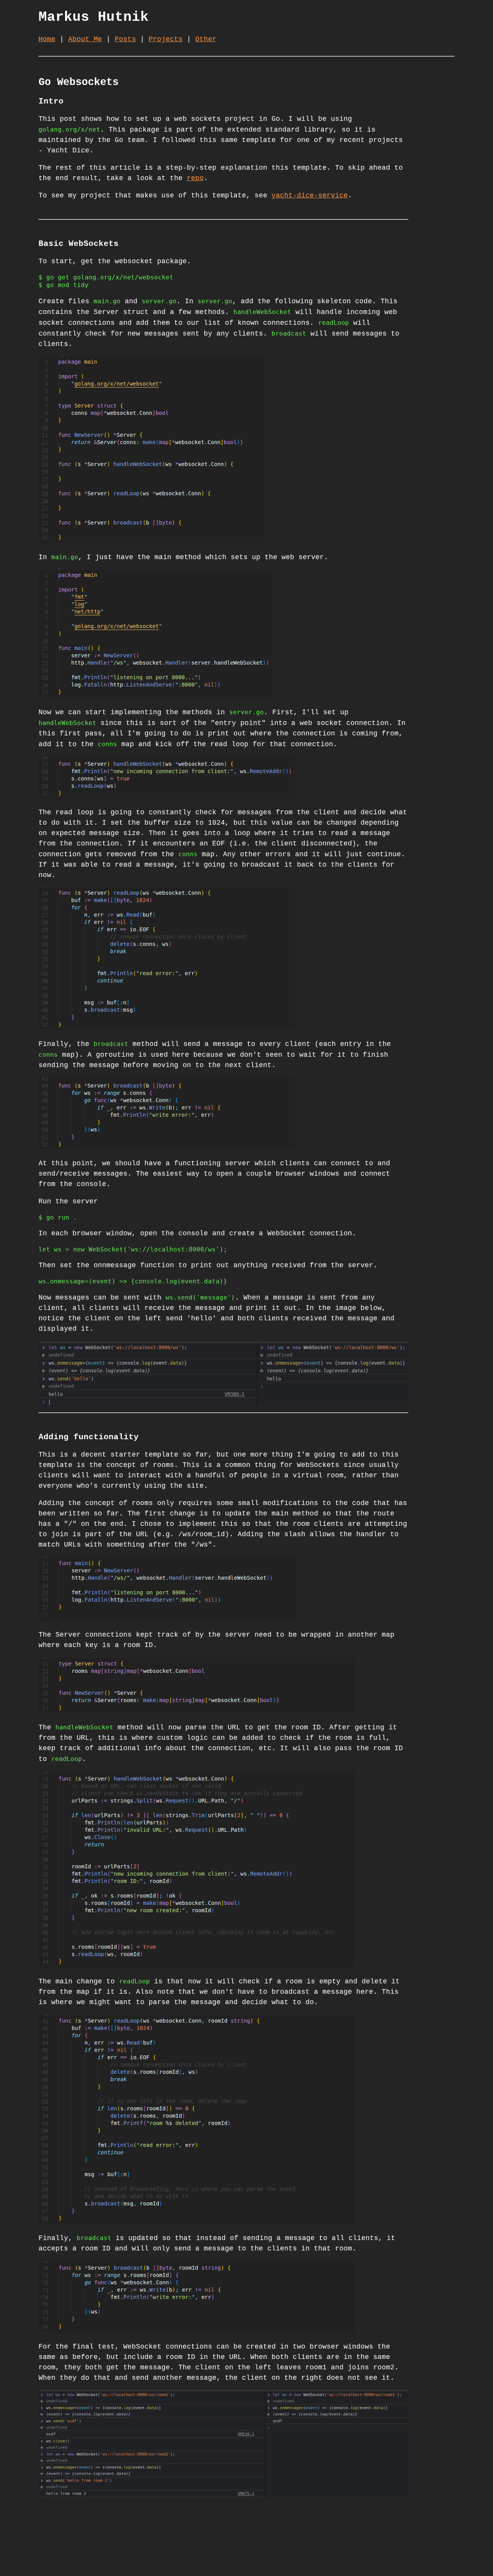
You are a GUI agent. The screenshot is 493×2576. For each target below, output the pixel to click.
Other (206, 39)
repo (195, 178)
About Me (85, 39)
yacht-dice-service (310, 195)
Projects (166, 39)
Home (47, 39)
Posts (125, 39)
